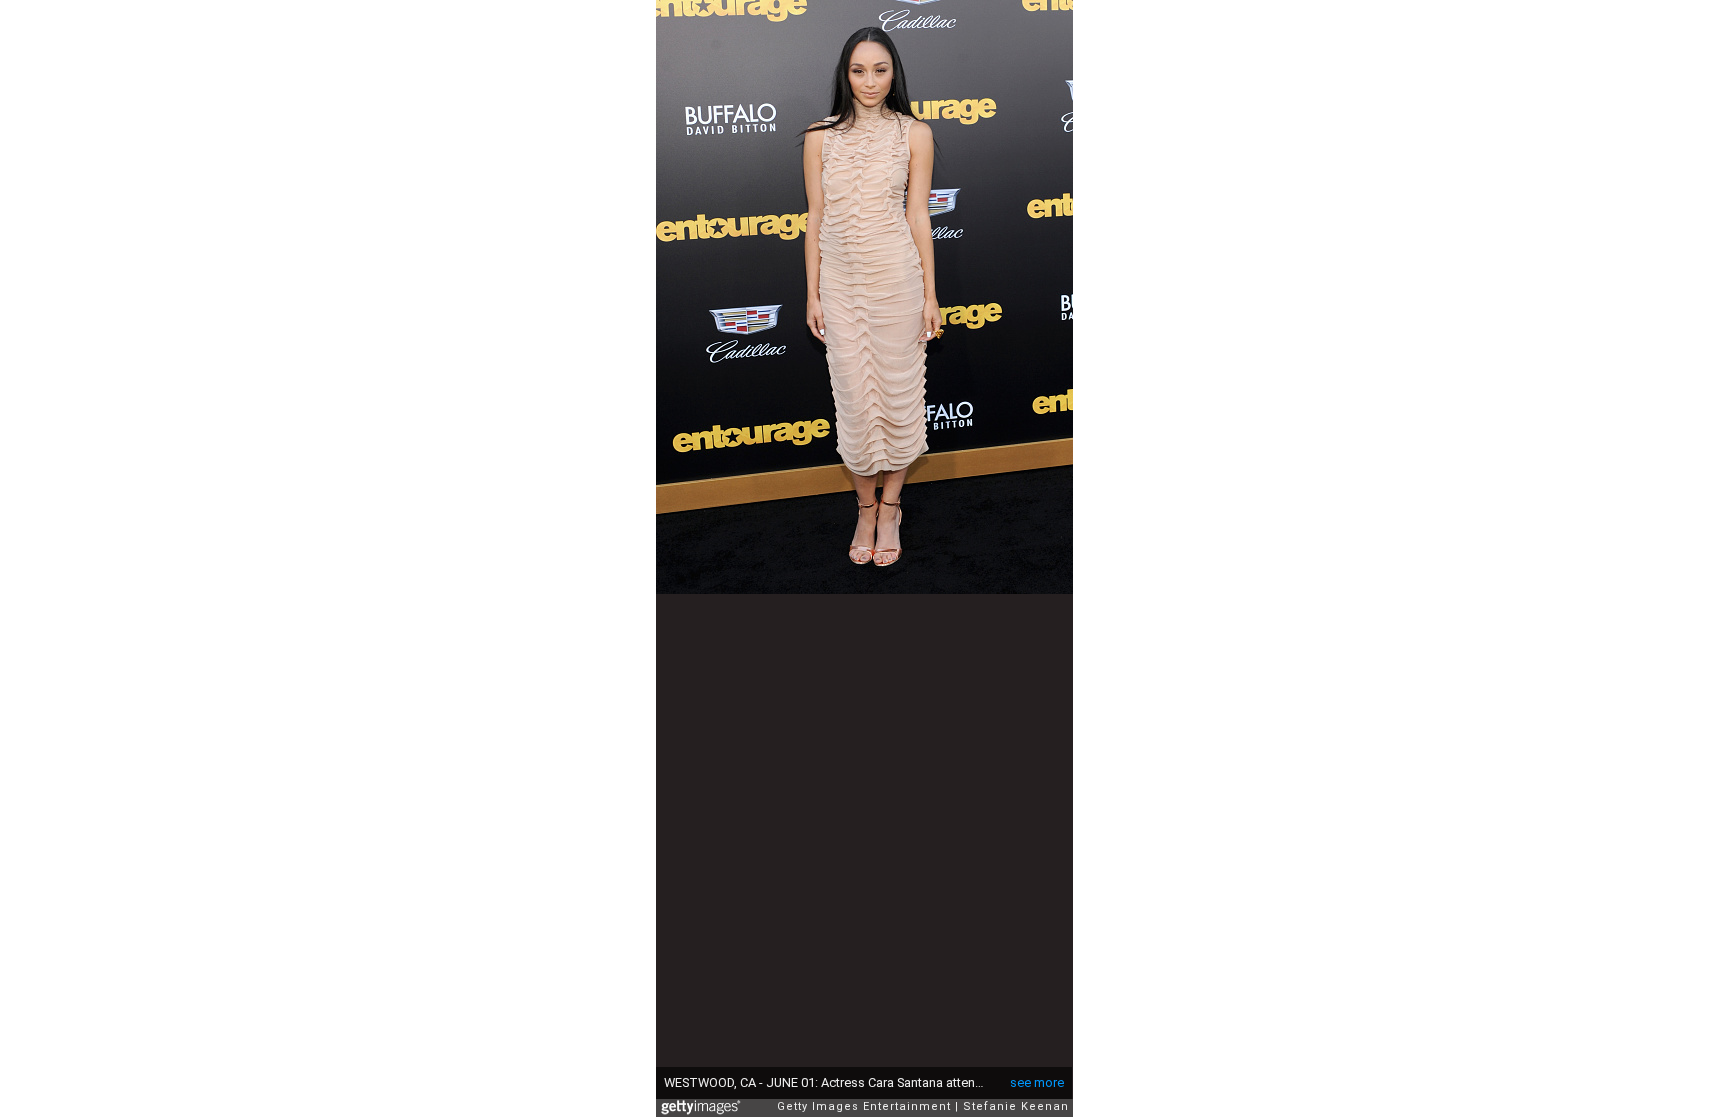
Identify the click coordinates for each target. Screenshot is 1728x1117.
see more (1037, 1082)
